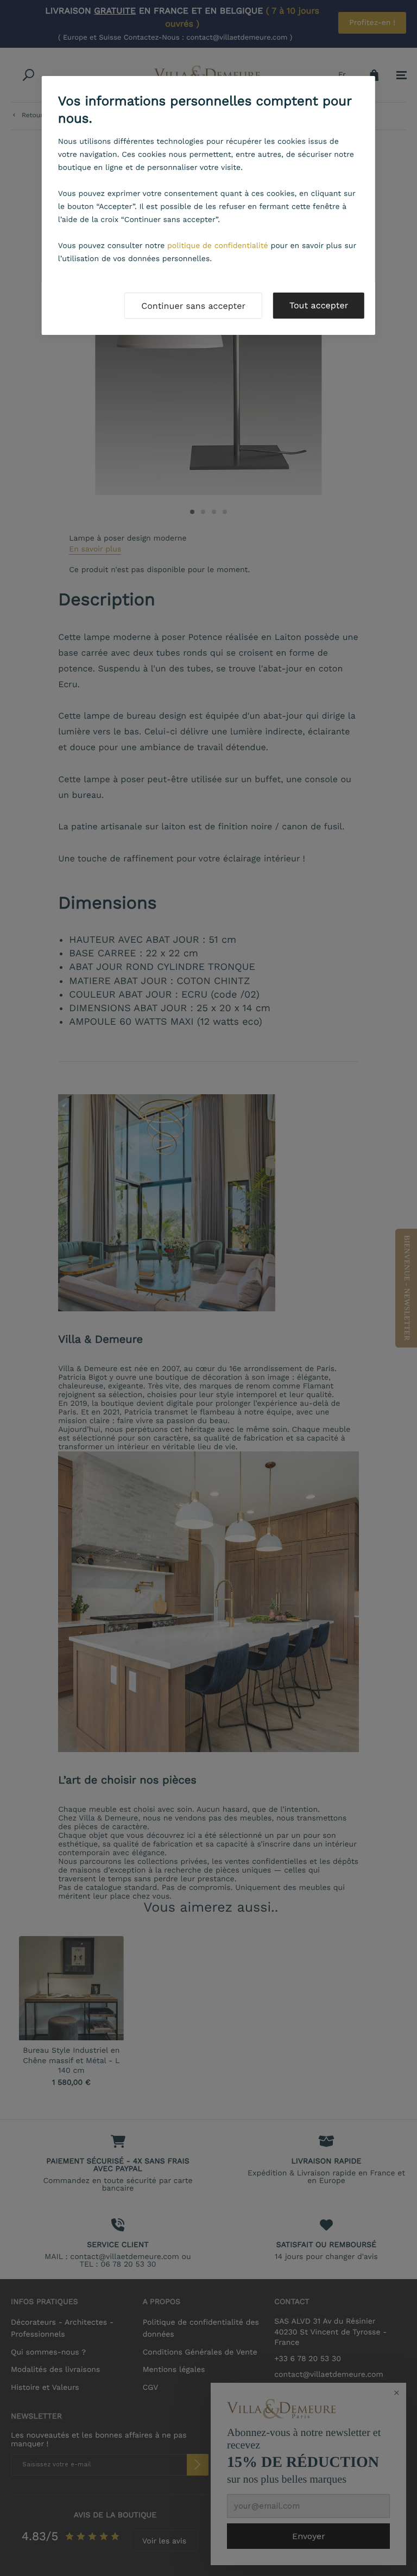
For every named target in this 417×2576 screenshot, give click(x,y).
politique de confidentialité (218, 246)
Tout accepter (319, 305)
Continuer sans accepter (193, 306)
